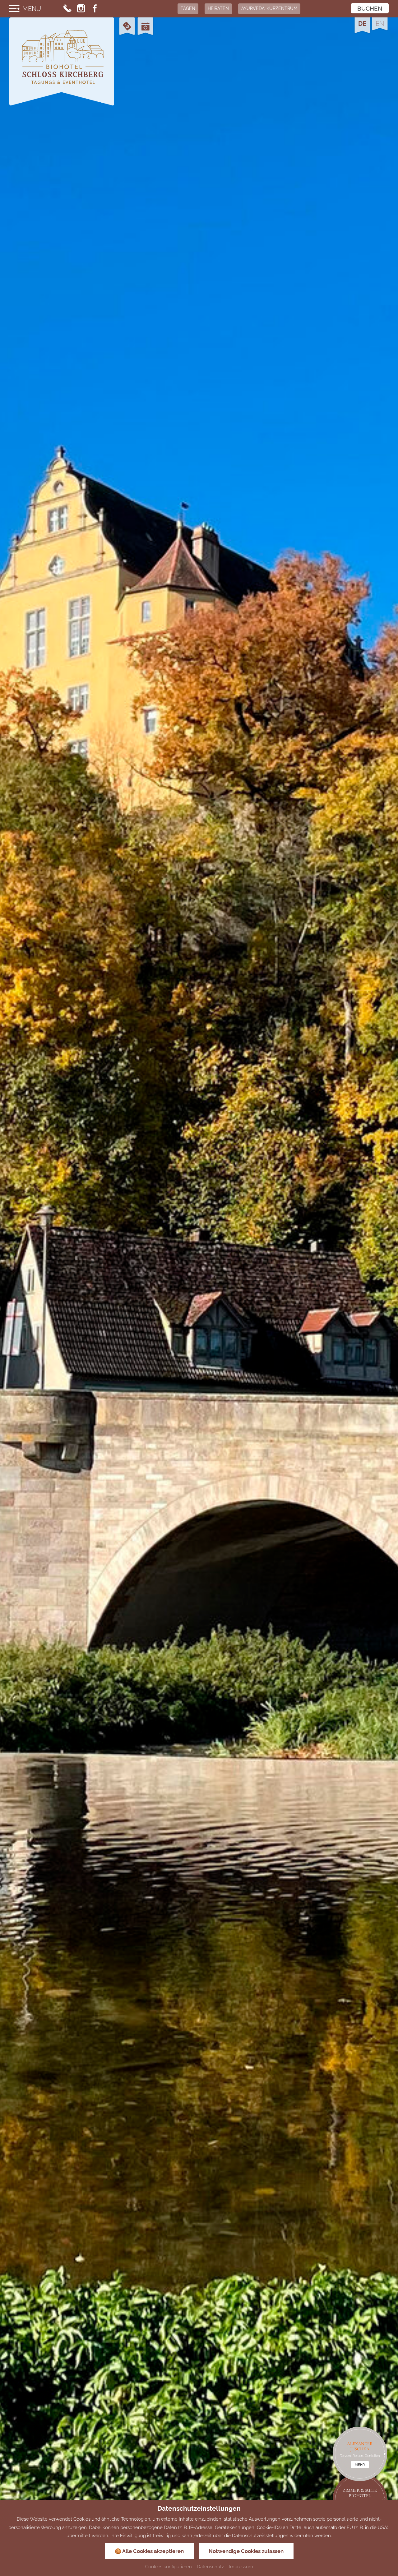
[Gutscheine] (127, 27)
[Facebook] (95, 9)
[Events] (145, 27)
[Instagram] (81, 9)
